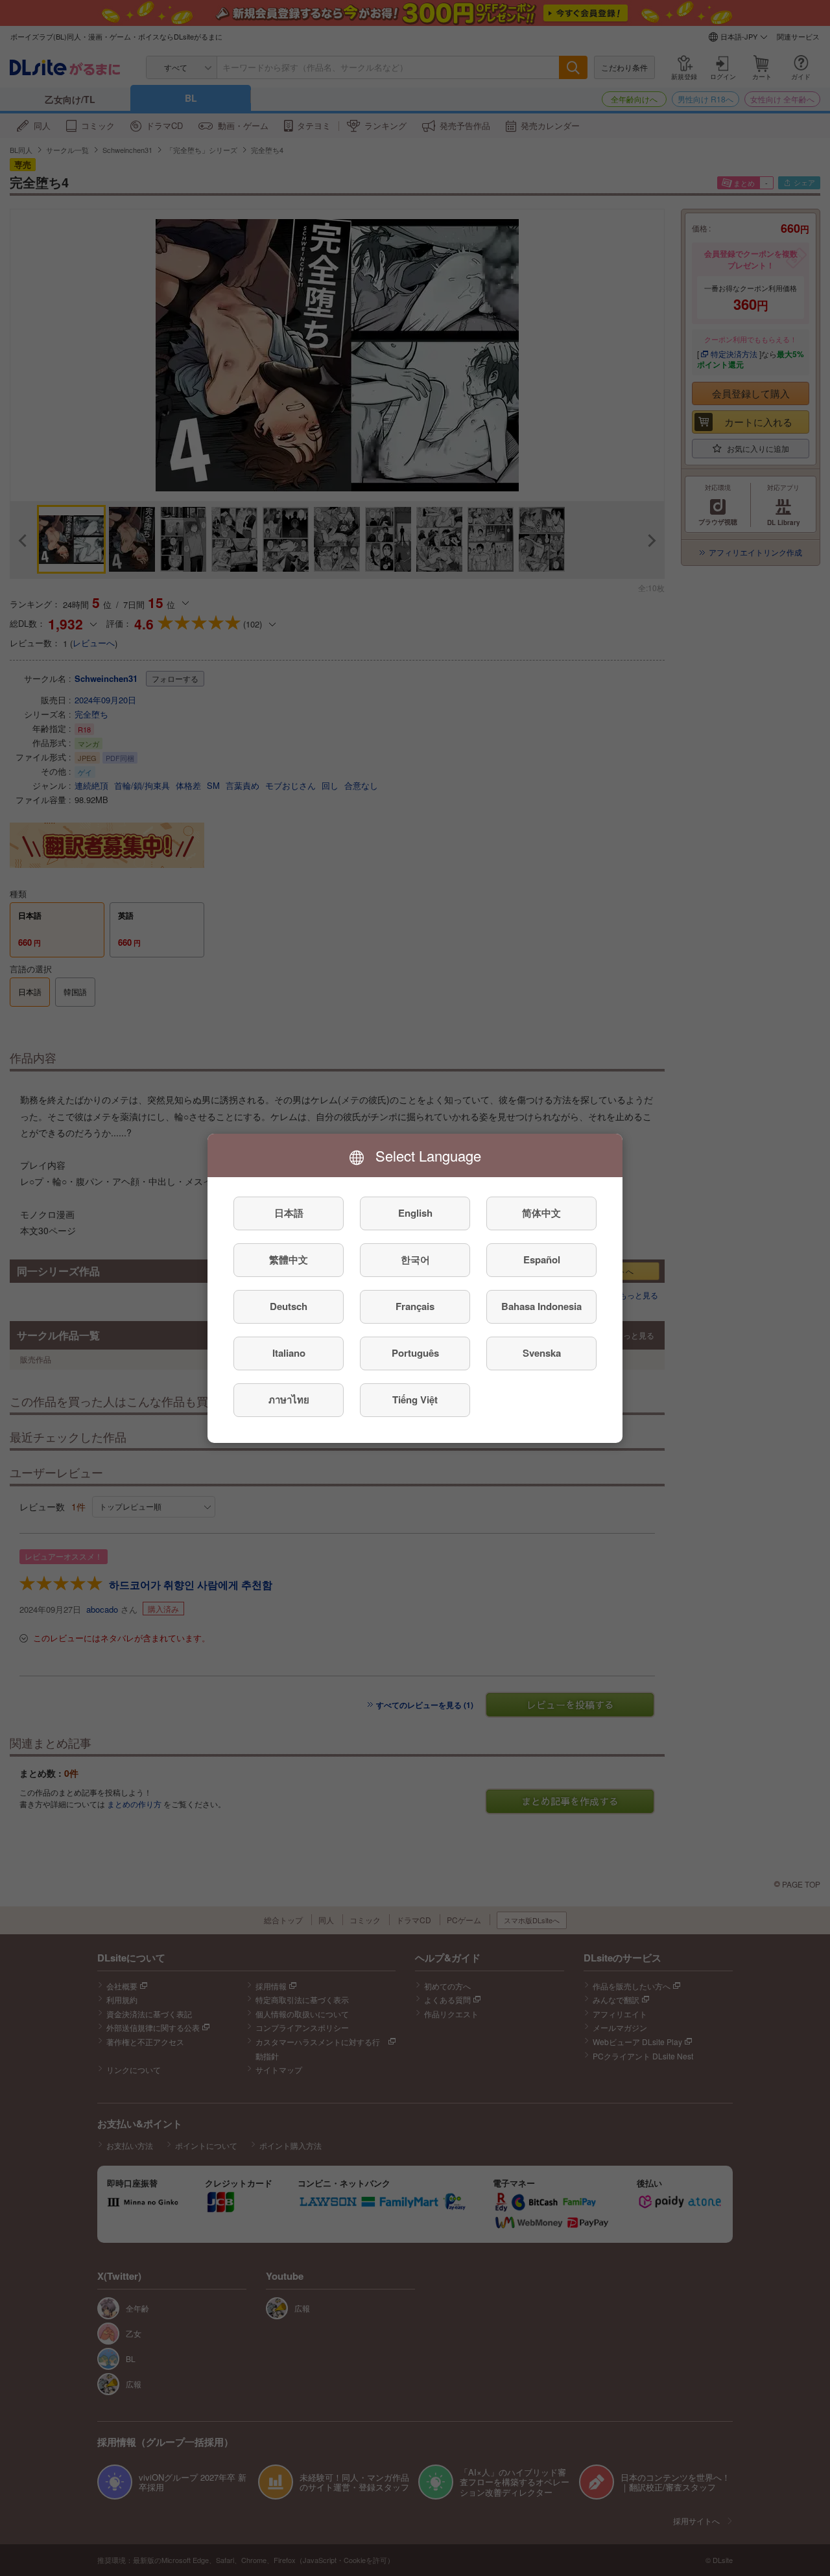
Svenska (542, 1353)
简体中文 (541, 1213)
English (415, 1213)
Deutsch (289, 1306)
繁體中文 (289, 1259)
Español (542, 1259)
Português (415, 1353)
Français (415, 1306)
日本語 (289, 1213)
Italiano (289, 1353)
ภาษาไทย (289, 1399)
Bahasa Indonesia (541, 1306)
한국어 (415, 1259)
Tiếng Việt (415, 1399)
